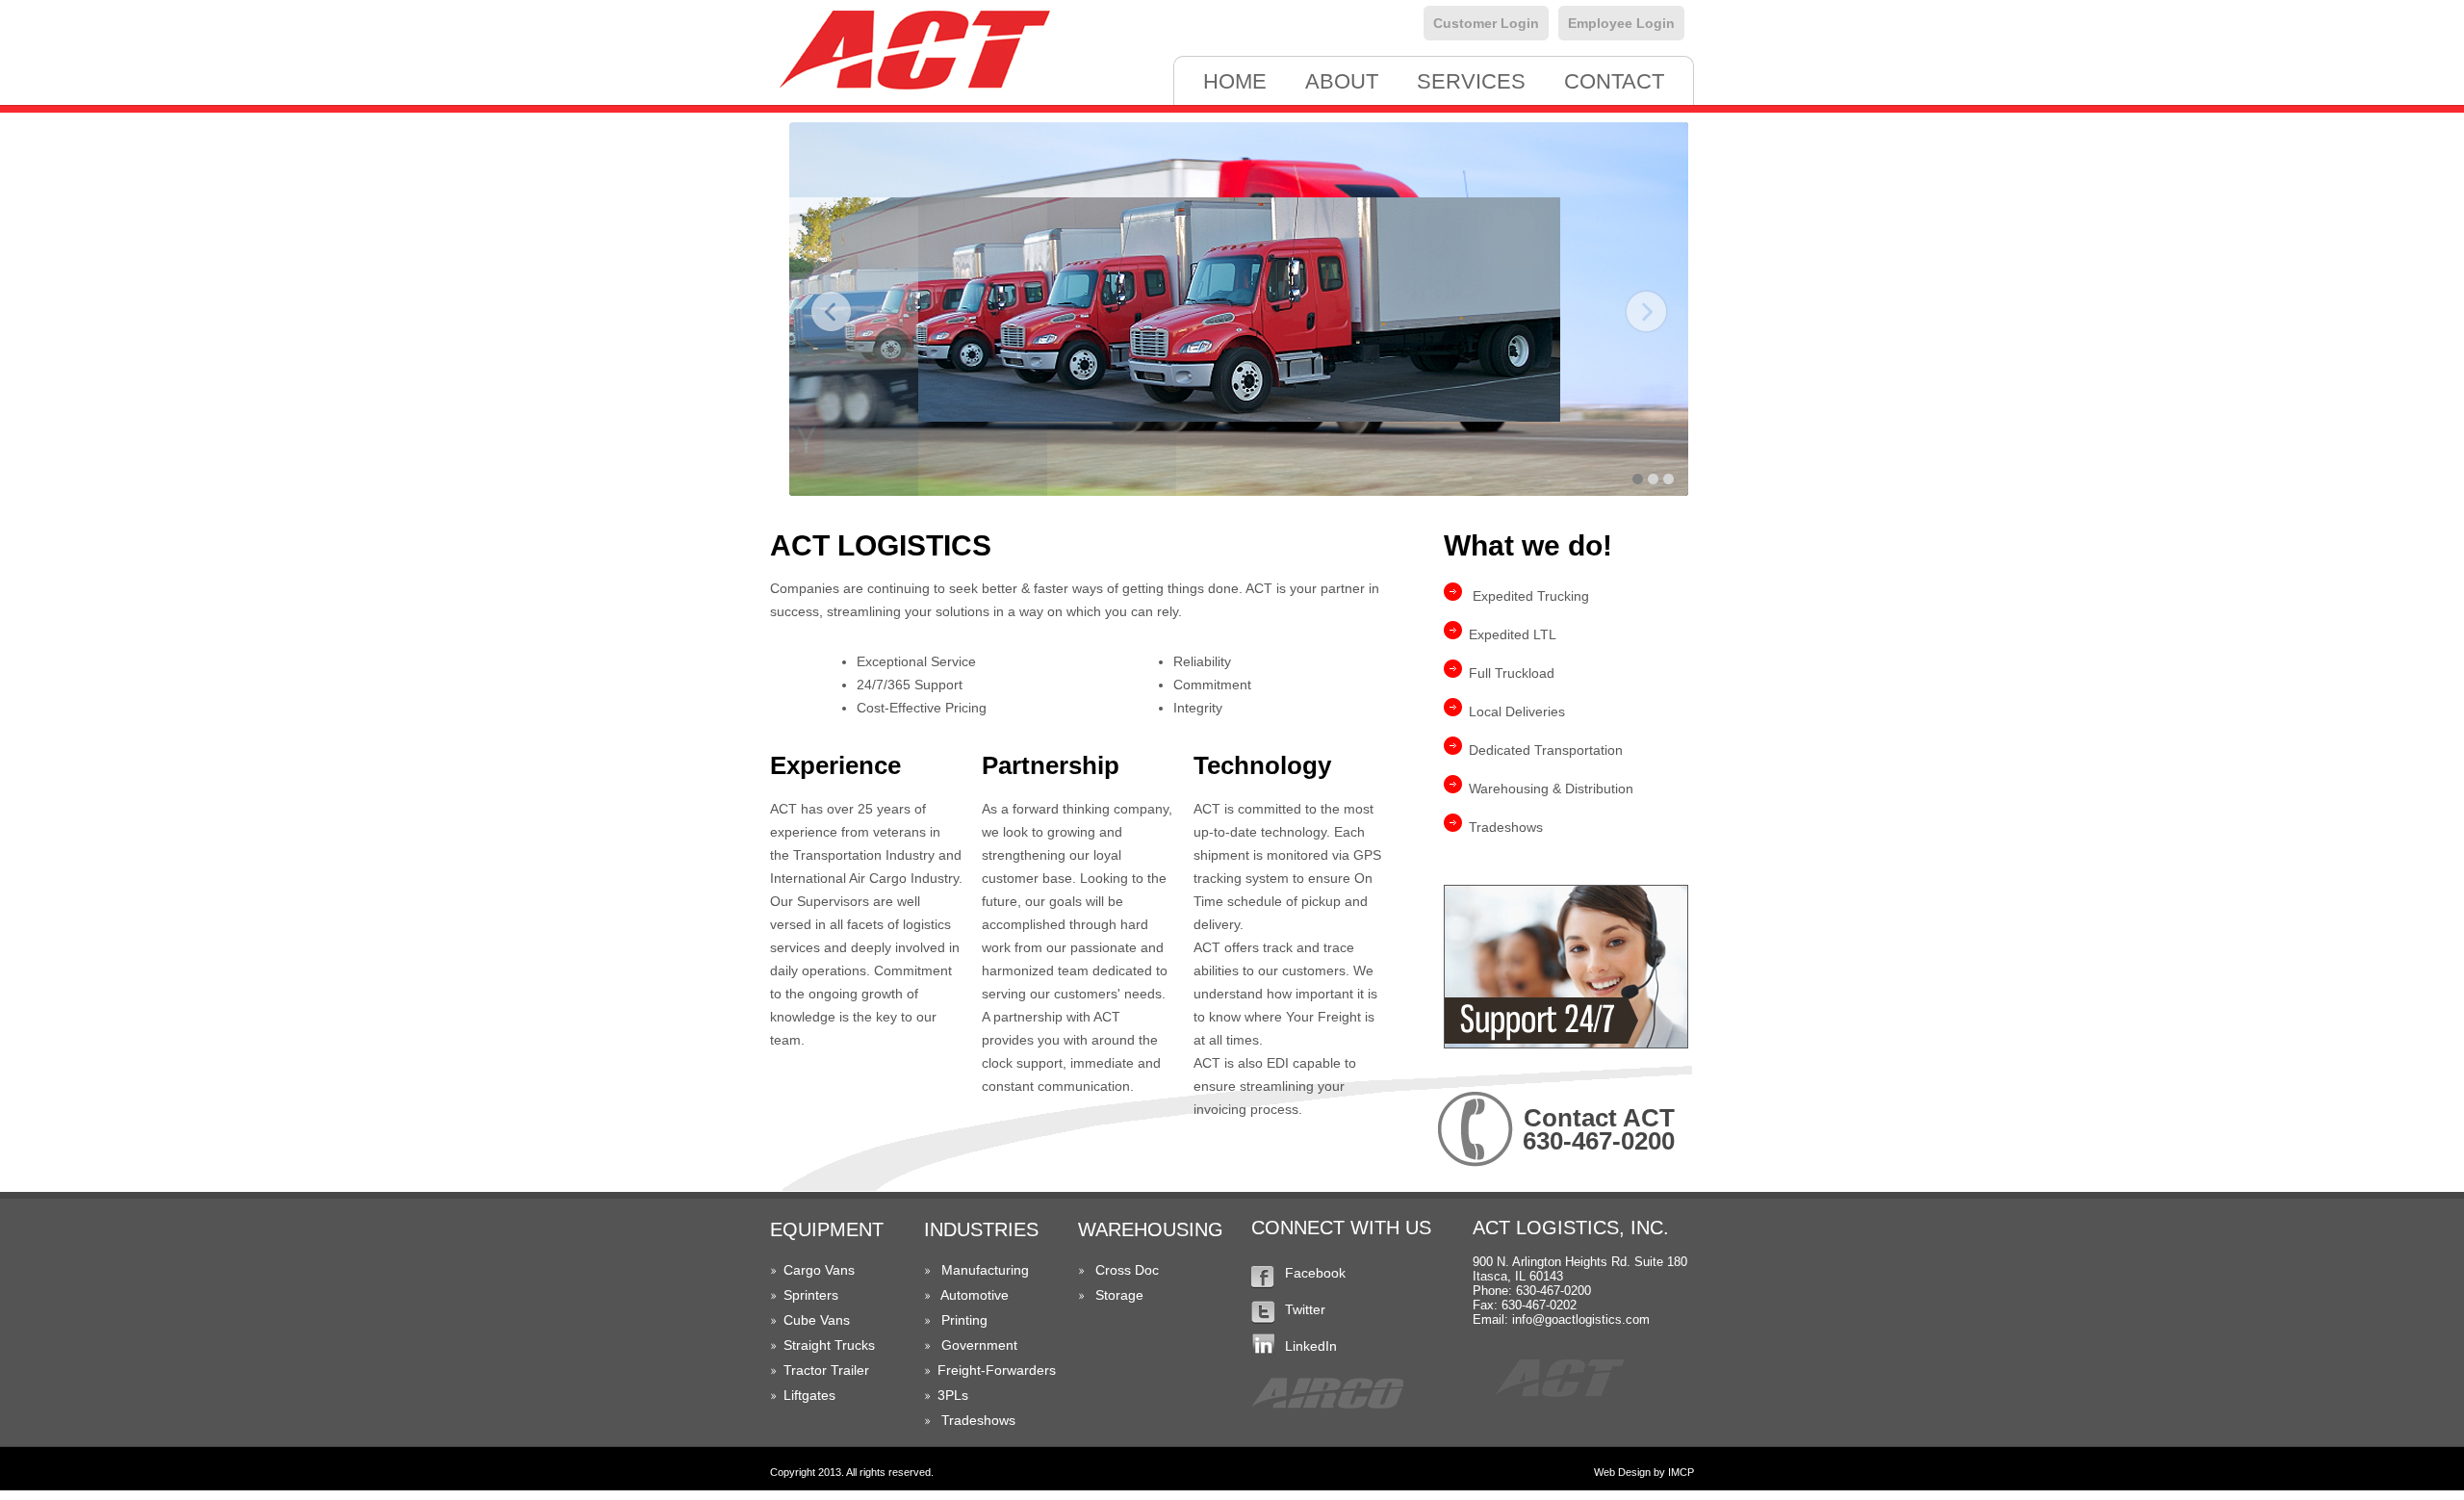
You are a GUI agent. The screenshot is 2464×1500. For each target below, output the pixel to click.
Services (1471, 81)
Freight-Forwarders (997, 1370)
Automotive (975, 1295)
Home (1235, 81)
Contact (1614, 81)
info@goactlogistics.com (1581, 1319)
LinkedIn (1311, 1346)
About (1342, 81)
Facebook (1315, 1273)
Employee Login (1621, 23)
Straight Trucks (829, 1345)
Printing (964, 1320)
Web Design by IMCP (1644, 1472)
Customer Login (1486, 23)
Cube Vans (817, 1320)
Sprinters (811, 1295)
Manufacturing (985, 1270)
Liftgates (809, 1395)
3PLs (953, 1395)
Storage (1119, 1295)
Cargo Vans (819, 1270)
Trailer (850, 1370)
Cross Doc (1127, 1270)
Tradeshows (978, 1420)
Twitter (1305, 1309)
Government (979, 1345)
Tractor (805, 1370)
